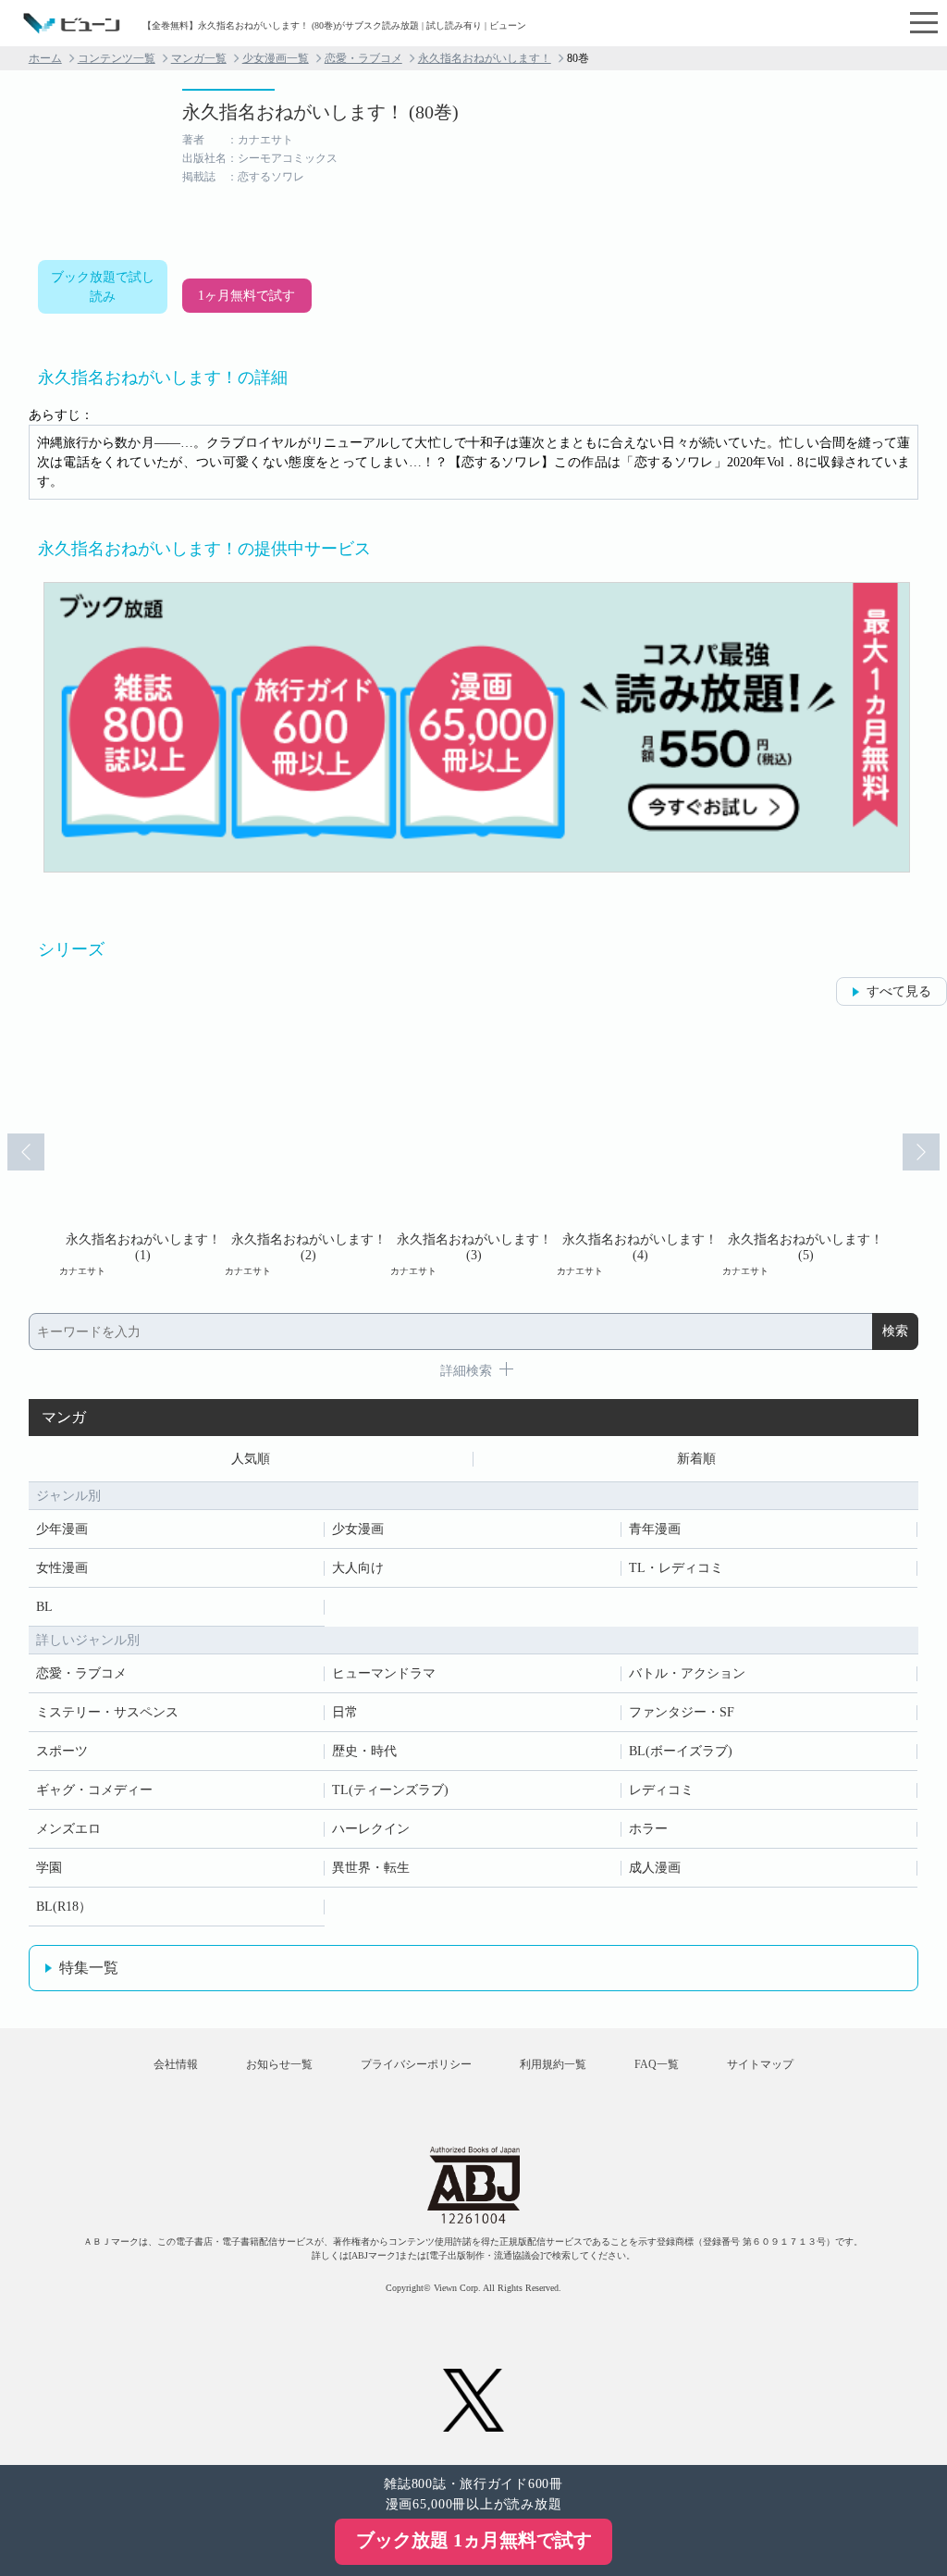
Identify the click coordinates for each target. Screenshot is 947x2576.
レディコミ (661, 1790)
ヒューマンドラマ (384, 1673)
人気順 (251, 1459)
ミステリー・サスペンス (107, 1712)
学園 (49, 1868)
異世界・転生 (371, 1868)
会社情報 (176, 2064)
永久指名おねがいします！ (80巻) (320, 112)
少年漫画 (62, 1529)
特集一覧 (89, 1968)
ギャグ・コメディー (94, 1790)
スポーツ (62, 1751)
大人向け (358, 1568)
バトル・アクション (687, 1673)
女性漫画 (62, 1568)
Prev (26, 1152)
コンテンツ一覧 (117, 58)
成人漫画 (655, 1868)
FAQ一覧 (657, 2064)
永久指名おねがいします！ (485, 58)
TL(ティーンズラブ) (390, 1790)
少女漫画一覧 (276, 58)
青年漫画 (655, 1529)
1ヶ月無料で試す (246, 296)
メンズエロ (68, 1829)
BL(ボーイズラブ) (681, 1751)
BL (44, 1607)
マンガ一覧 (199, 58)
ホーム (45, 58)
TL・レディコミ (676, 1568)
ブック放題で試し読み (103, 287)
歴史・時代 (364, 1751)
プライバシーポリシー (416, 2064)
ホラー (648, 1829)
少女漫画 (358, 1529)
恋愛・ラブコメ (363, 58)
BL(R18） (64, 1907)
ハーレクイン (371, 1829)
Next (921, 1152)
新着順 (696, 1459)
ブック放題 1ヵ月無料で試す (474, 2540)
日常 (345, 1712)
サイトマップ (760, 2064)
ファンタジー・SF (682, 1712)
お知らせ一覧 (279, 2064)
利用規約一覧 (553, 2064)
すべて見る (899, 991)
